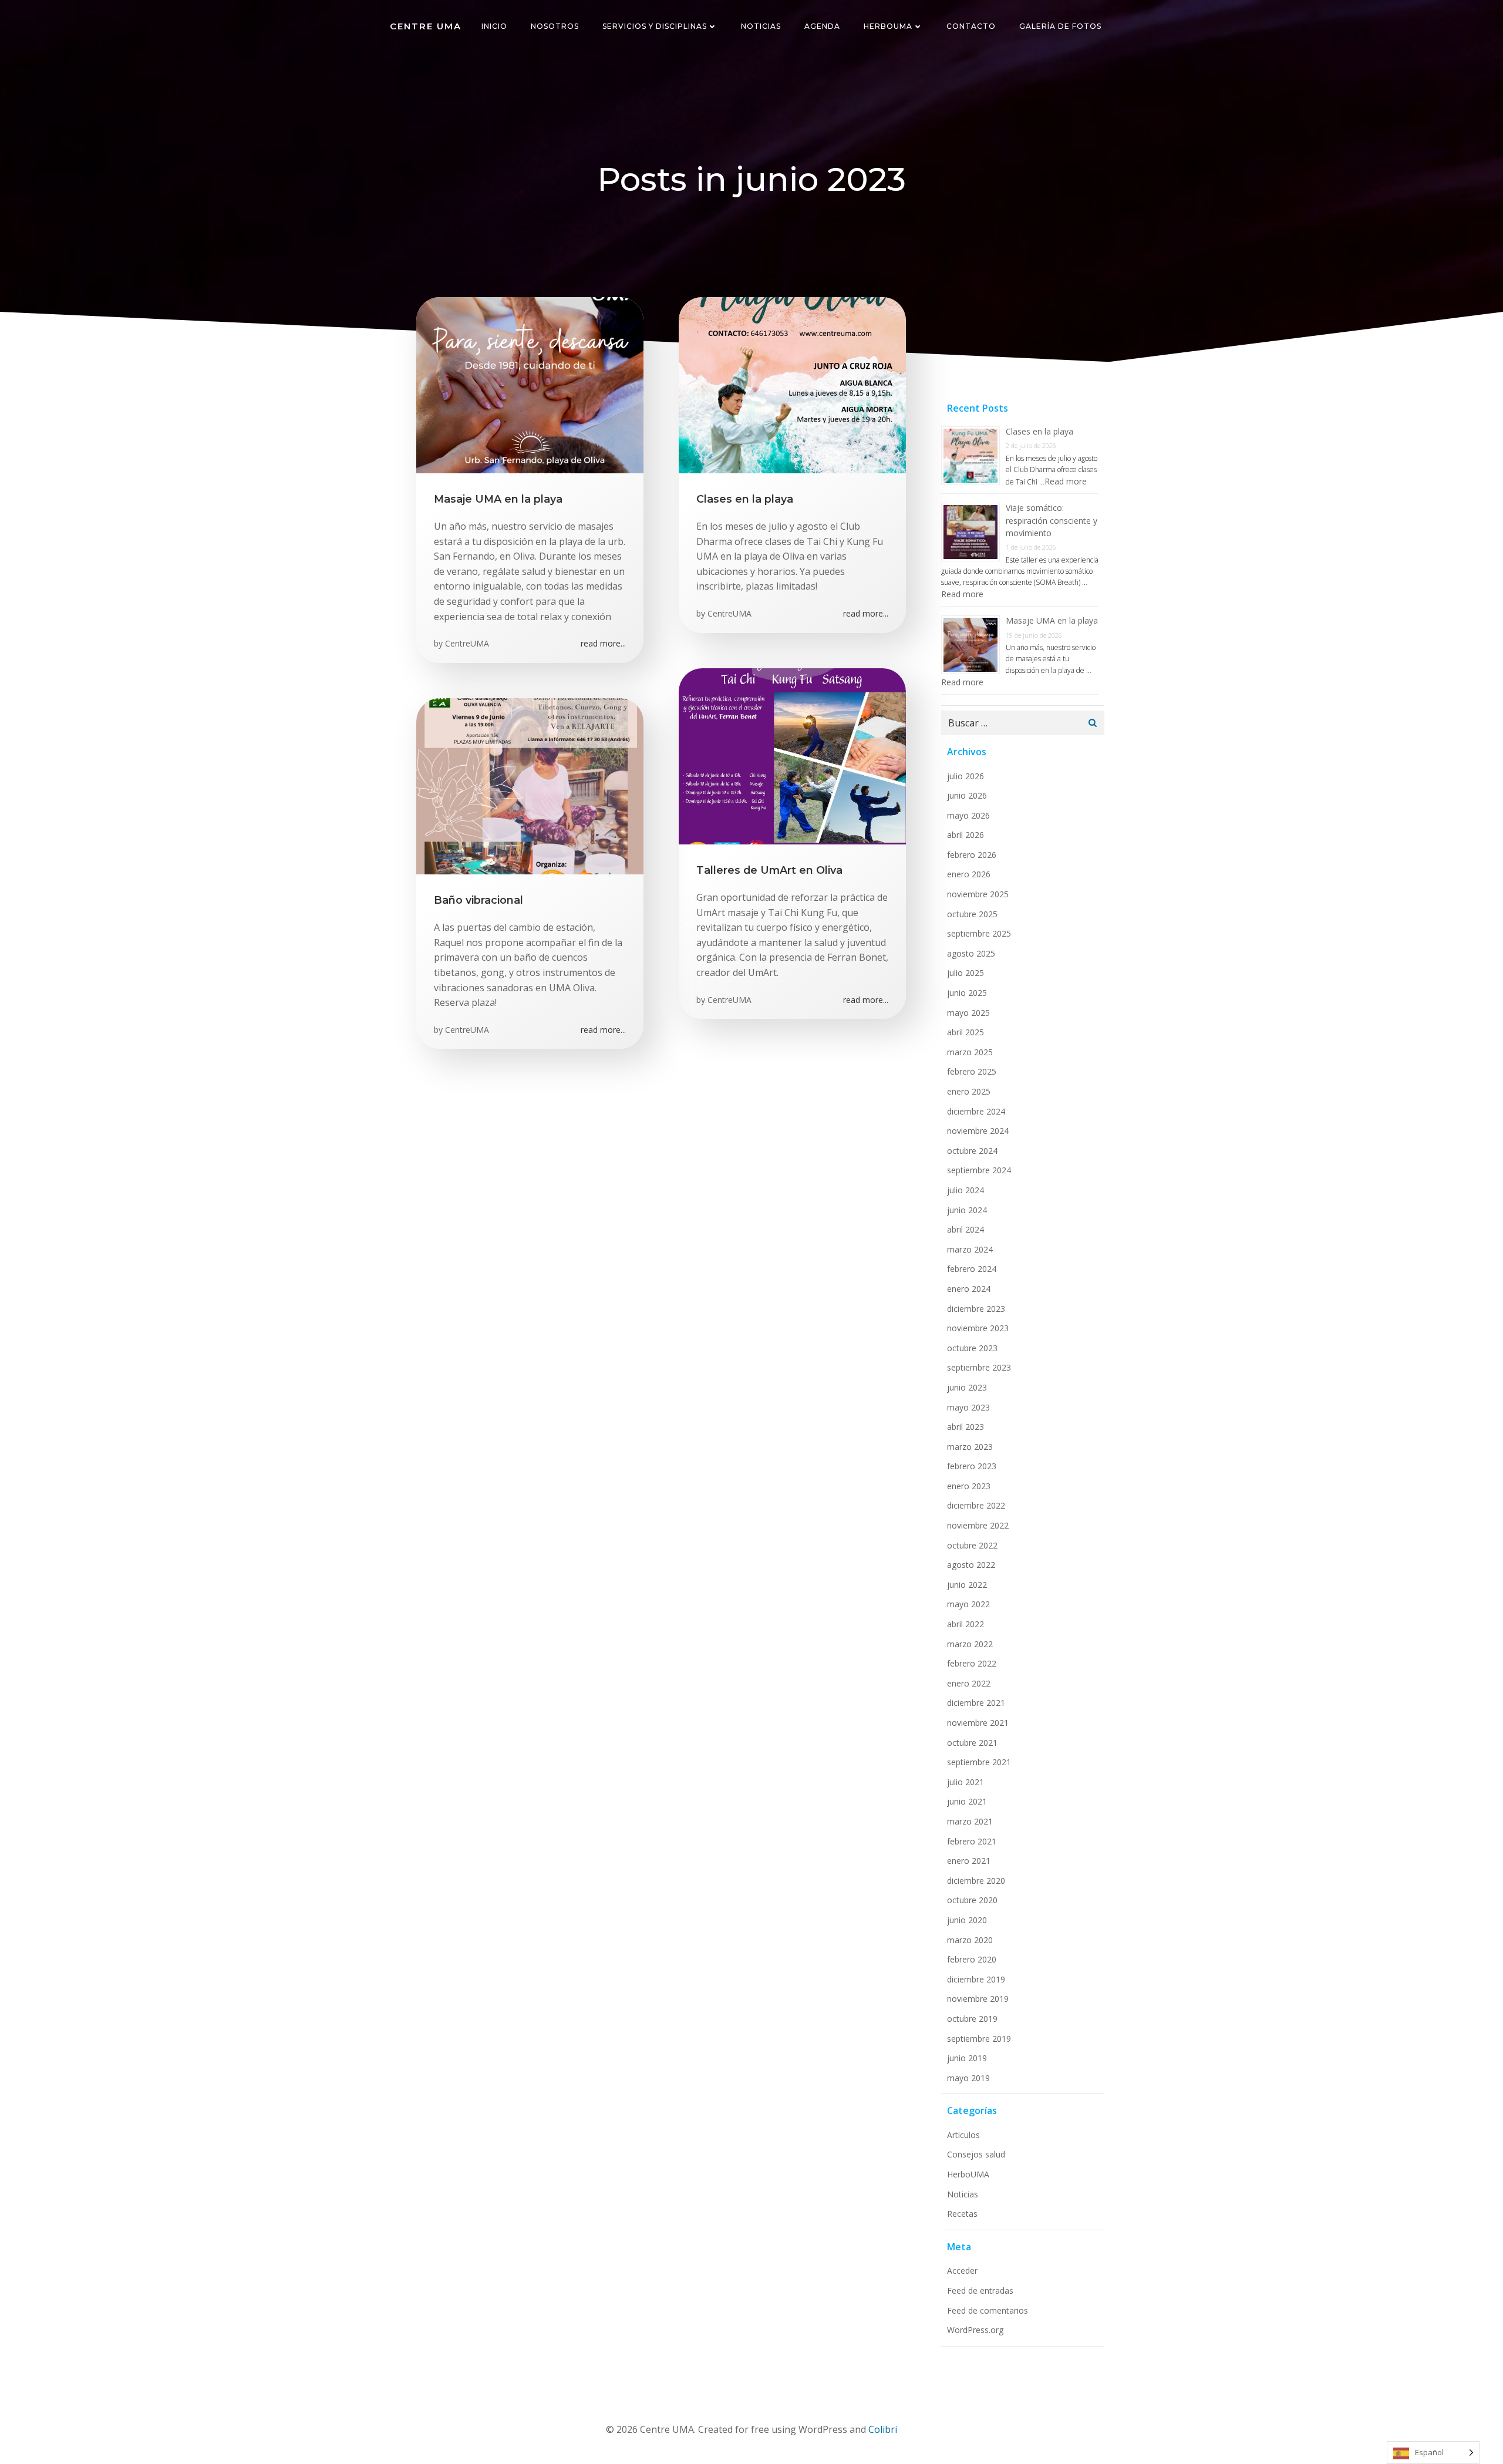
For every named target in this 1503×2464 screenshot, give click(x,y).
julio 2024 (966, 1190)
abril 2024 (966, 1229)
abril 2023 (966, 1427)
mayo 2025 (968, 1013)
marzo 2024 (970, 1249)
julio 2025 (966, 973)
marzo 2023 (970, 1447)
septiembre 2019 (979, 2039)
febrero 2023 (972, 1466)
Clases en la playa (1039, 431)
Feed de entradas (980, 2290)
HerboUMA (888, 26)
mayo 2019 (968, 2078)
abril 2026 (966, 835)
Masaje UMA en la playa (1052, 620)
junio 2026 (967, 795)
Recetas (962, 2214)
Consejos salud (976, 2154)
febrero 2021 (972, 1841)
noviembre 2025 (978, 894)
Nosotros (555, 26)
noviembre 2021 (978, 1723)
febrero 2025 (972, 1071)
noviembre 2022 (978, 1525)
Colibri (883, 2429)
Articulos (963, 2135)
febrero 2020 (972, 1959)
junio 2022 (967, 1585)
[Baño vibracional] (530, 785)
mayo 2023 (968, 1407)
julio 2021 (966, 1782)
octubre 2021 (972, 1743)
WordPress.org (975, 2330)
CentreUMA (467, 643)
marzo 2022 (970, 1644)
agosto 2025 (971, 953)
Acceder (962, 2271)
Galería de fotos (1060, 26)
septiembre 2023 (979, 1367)
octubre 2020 (972, 1900)
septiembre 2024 (979, 1170)
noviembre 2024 (978, 1131)
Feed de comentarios (988, 2310)
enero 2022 (969, 1683)
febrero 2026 (972, 855)
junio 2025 (967, 993)
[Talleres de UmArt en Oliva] (792, 755)
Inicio (494, 26)
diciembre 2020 (976, 1881)
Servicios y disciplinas (655, 26)
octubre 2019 (972, 2019)
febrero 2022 (972, 1663)
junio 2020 (967, 1920)
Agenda (822, 26)
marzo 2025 (970, 1052)
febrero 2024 (972, 1269)
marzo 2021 (970, 1821)
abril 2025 (966, 1032)
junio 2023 (967, 1387)
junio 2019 (967, 2058)
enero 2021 (969, 1861)
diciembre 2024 (976, 1111)
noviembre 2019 (978, 1999)
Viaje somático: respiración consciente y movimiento (1052, 520)
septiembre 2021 (979, 1762)
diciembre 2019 (976, 1979)
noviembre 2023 (978, 1328)
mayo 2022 (968, 1604)
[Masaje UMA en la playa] (530, 384)
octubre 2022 (972, 1545)
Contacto (971, 26)
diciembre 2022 (976, 1505)
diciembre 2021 (976, 1703)
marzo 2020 (970, 1940)
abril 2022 (966, 1624)
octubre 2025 (972, 914)
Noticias (761, 26)
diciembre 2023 (976, 1309)
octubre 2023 (972, 1348)
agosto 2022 (971, 1565)
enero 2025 (969, 1091)
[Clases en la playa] (792, 384)
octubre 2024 (972, 1151)
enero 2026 (969, 874)
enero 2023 (969, 1486)
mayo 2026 (968, 815)
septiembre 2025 (979, 933)
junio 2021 (967, 1801)
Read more (1066, 481)
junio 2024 (967, 1210)
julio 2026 (966, 776)
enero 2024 (969, 1289)
